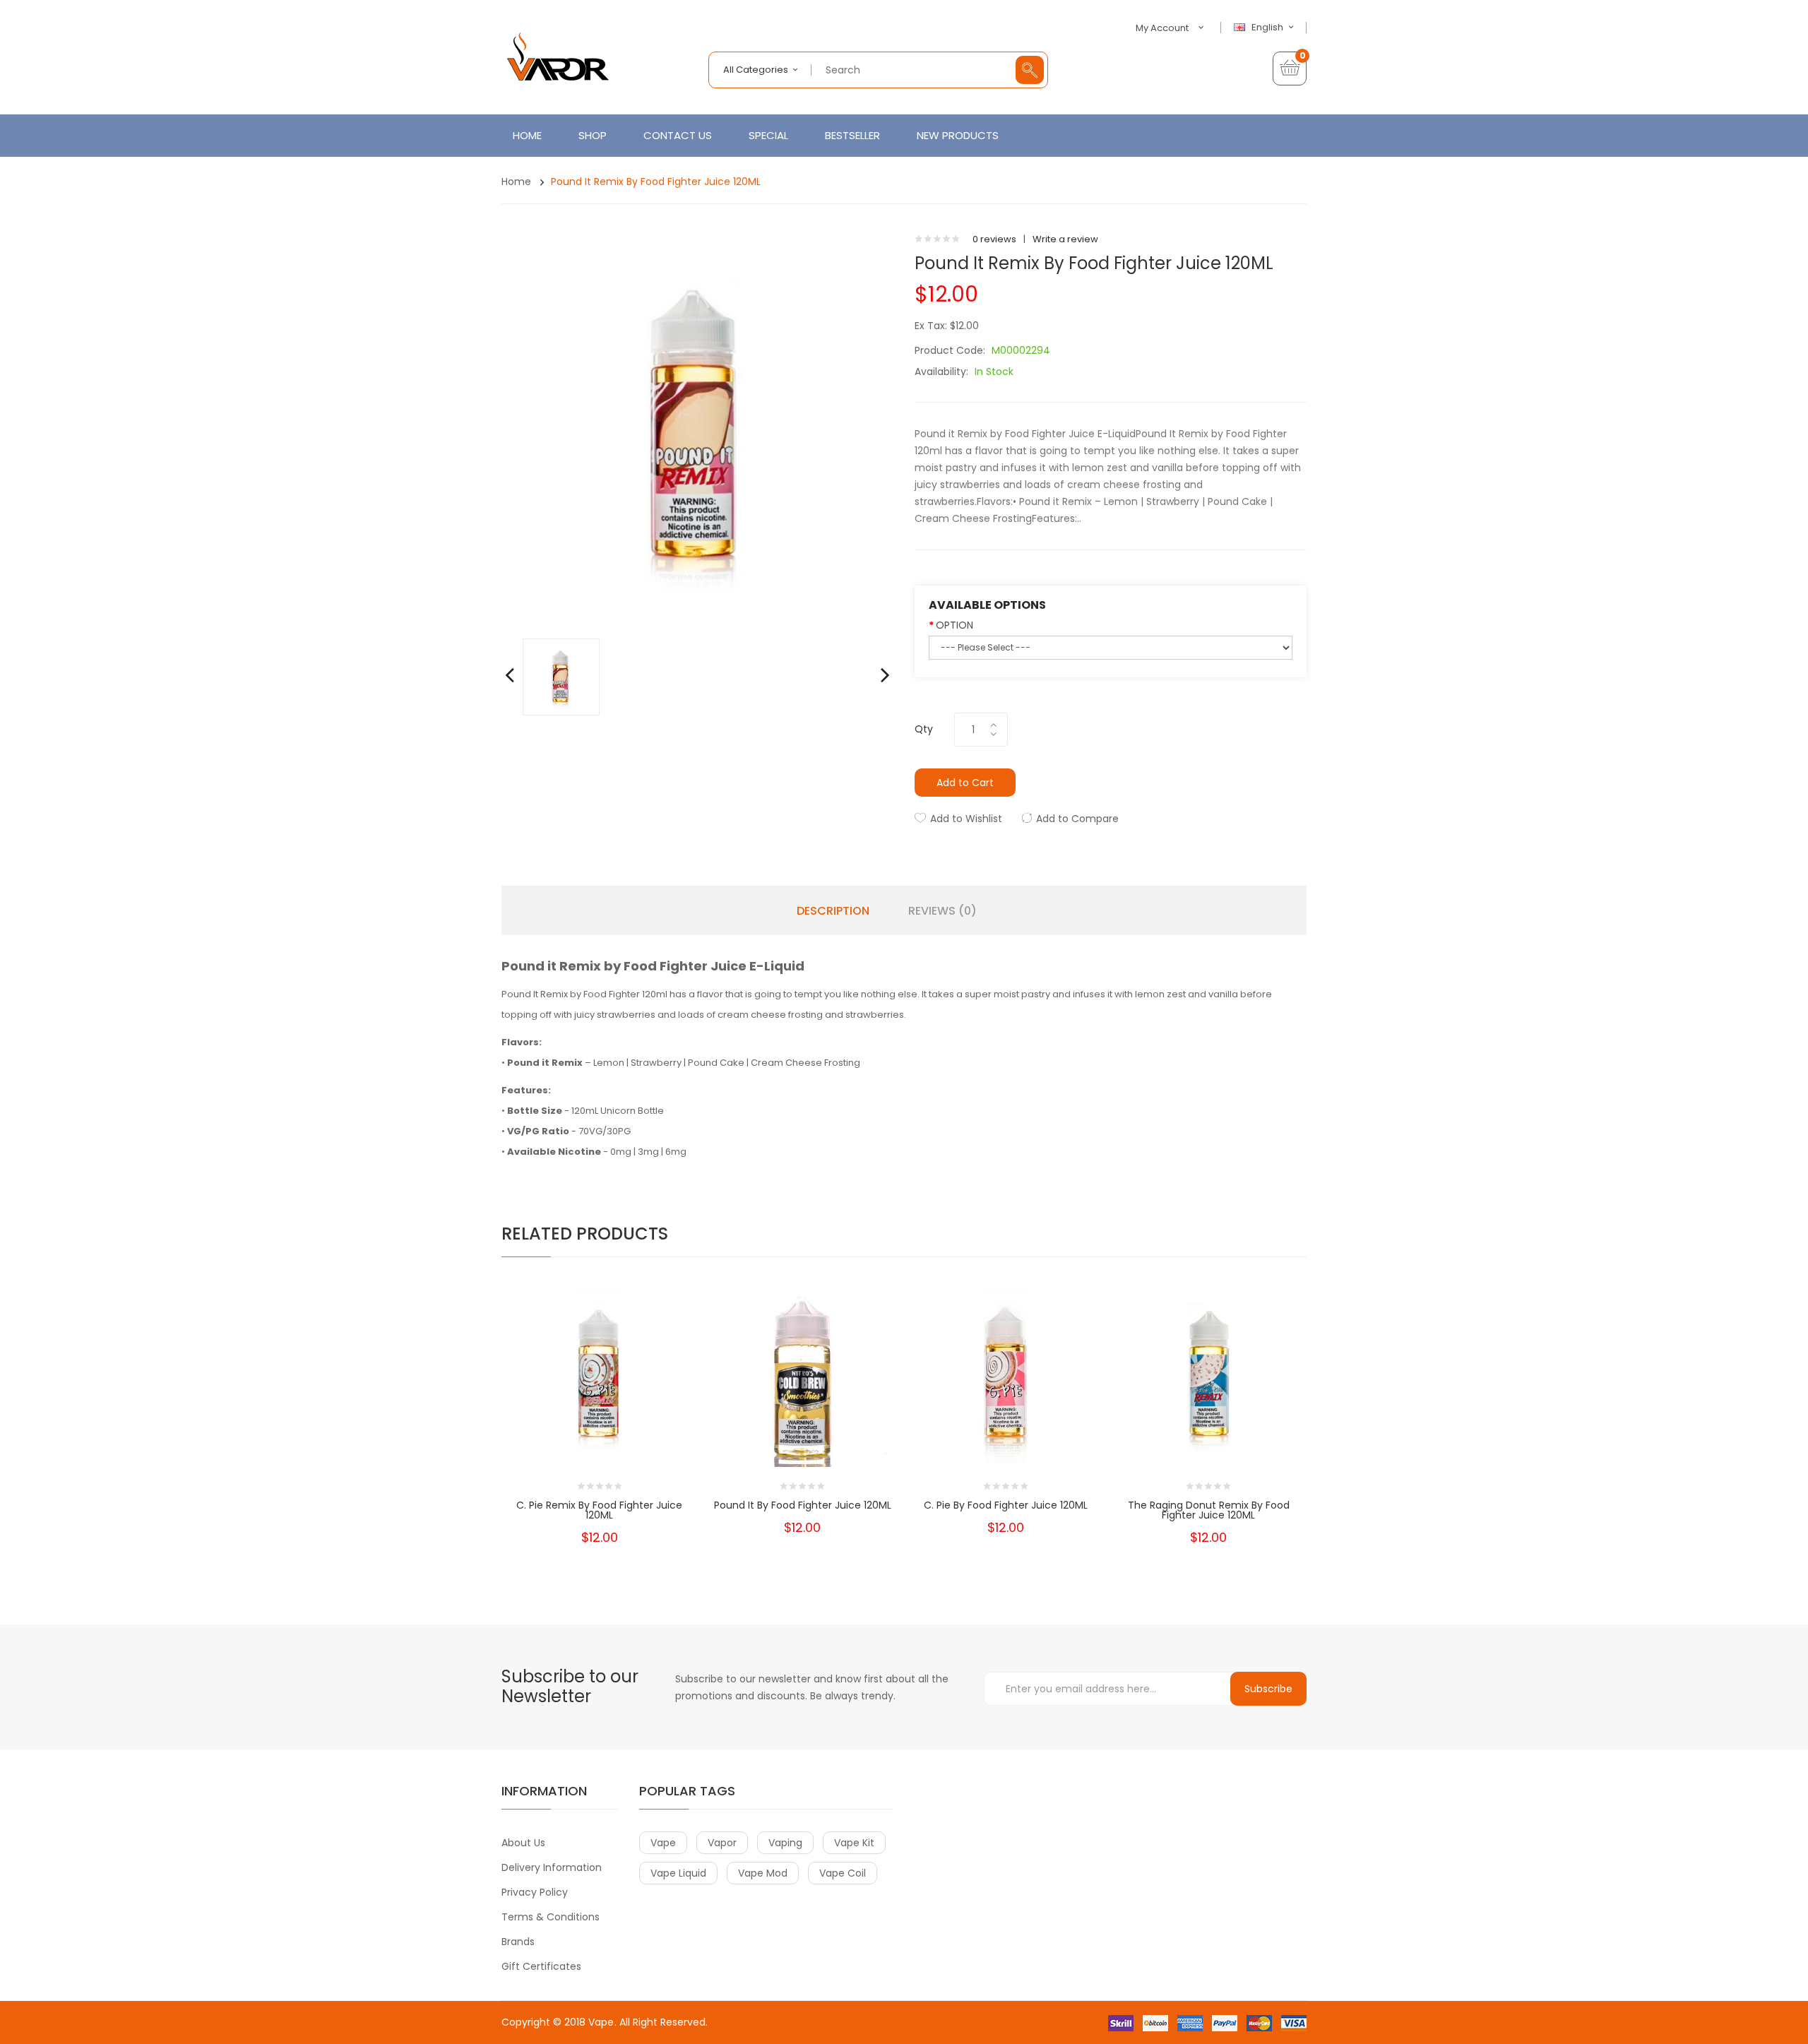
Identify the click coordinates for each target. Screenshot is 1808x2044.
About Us (523, 1843)
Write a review (1065, 239)
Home (516, 182)
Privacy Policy (535, 1892)
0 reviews (994, 239)
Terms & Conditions (551, 1917)
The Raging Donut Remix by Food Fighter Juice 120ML (1209, 1510)
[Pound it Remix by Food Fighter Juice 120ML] (561, 676)
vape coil (843, 1873)
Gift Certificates (541, 1966)
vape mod (763, 1873)
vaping (785, 1843)
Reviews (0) (942, 911)
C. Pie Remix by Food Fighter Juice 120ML (599, 1510)
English (1268, 28)
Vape (601, 2022)
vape (663, 1843)
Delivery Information (552, 1867)
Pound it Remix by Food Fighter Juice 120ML (656, 182)
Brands (518, 1942)
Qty (924, 729)
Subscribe (1268, 1689)
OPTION (954, 625)
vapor (722, 1843)
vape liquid (678, 1873)
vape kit (854, 1843)
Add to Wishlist (966, 819)
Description (833, 911)
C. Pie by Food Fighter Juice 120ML (1006, 1505)
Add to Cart (965, 783)
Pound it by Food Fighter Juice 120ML (803, 1505)
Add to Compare (1077, 819)
